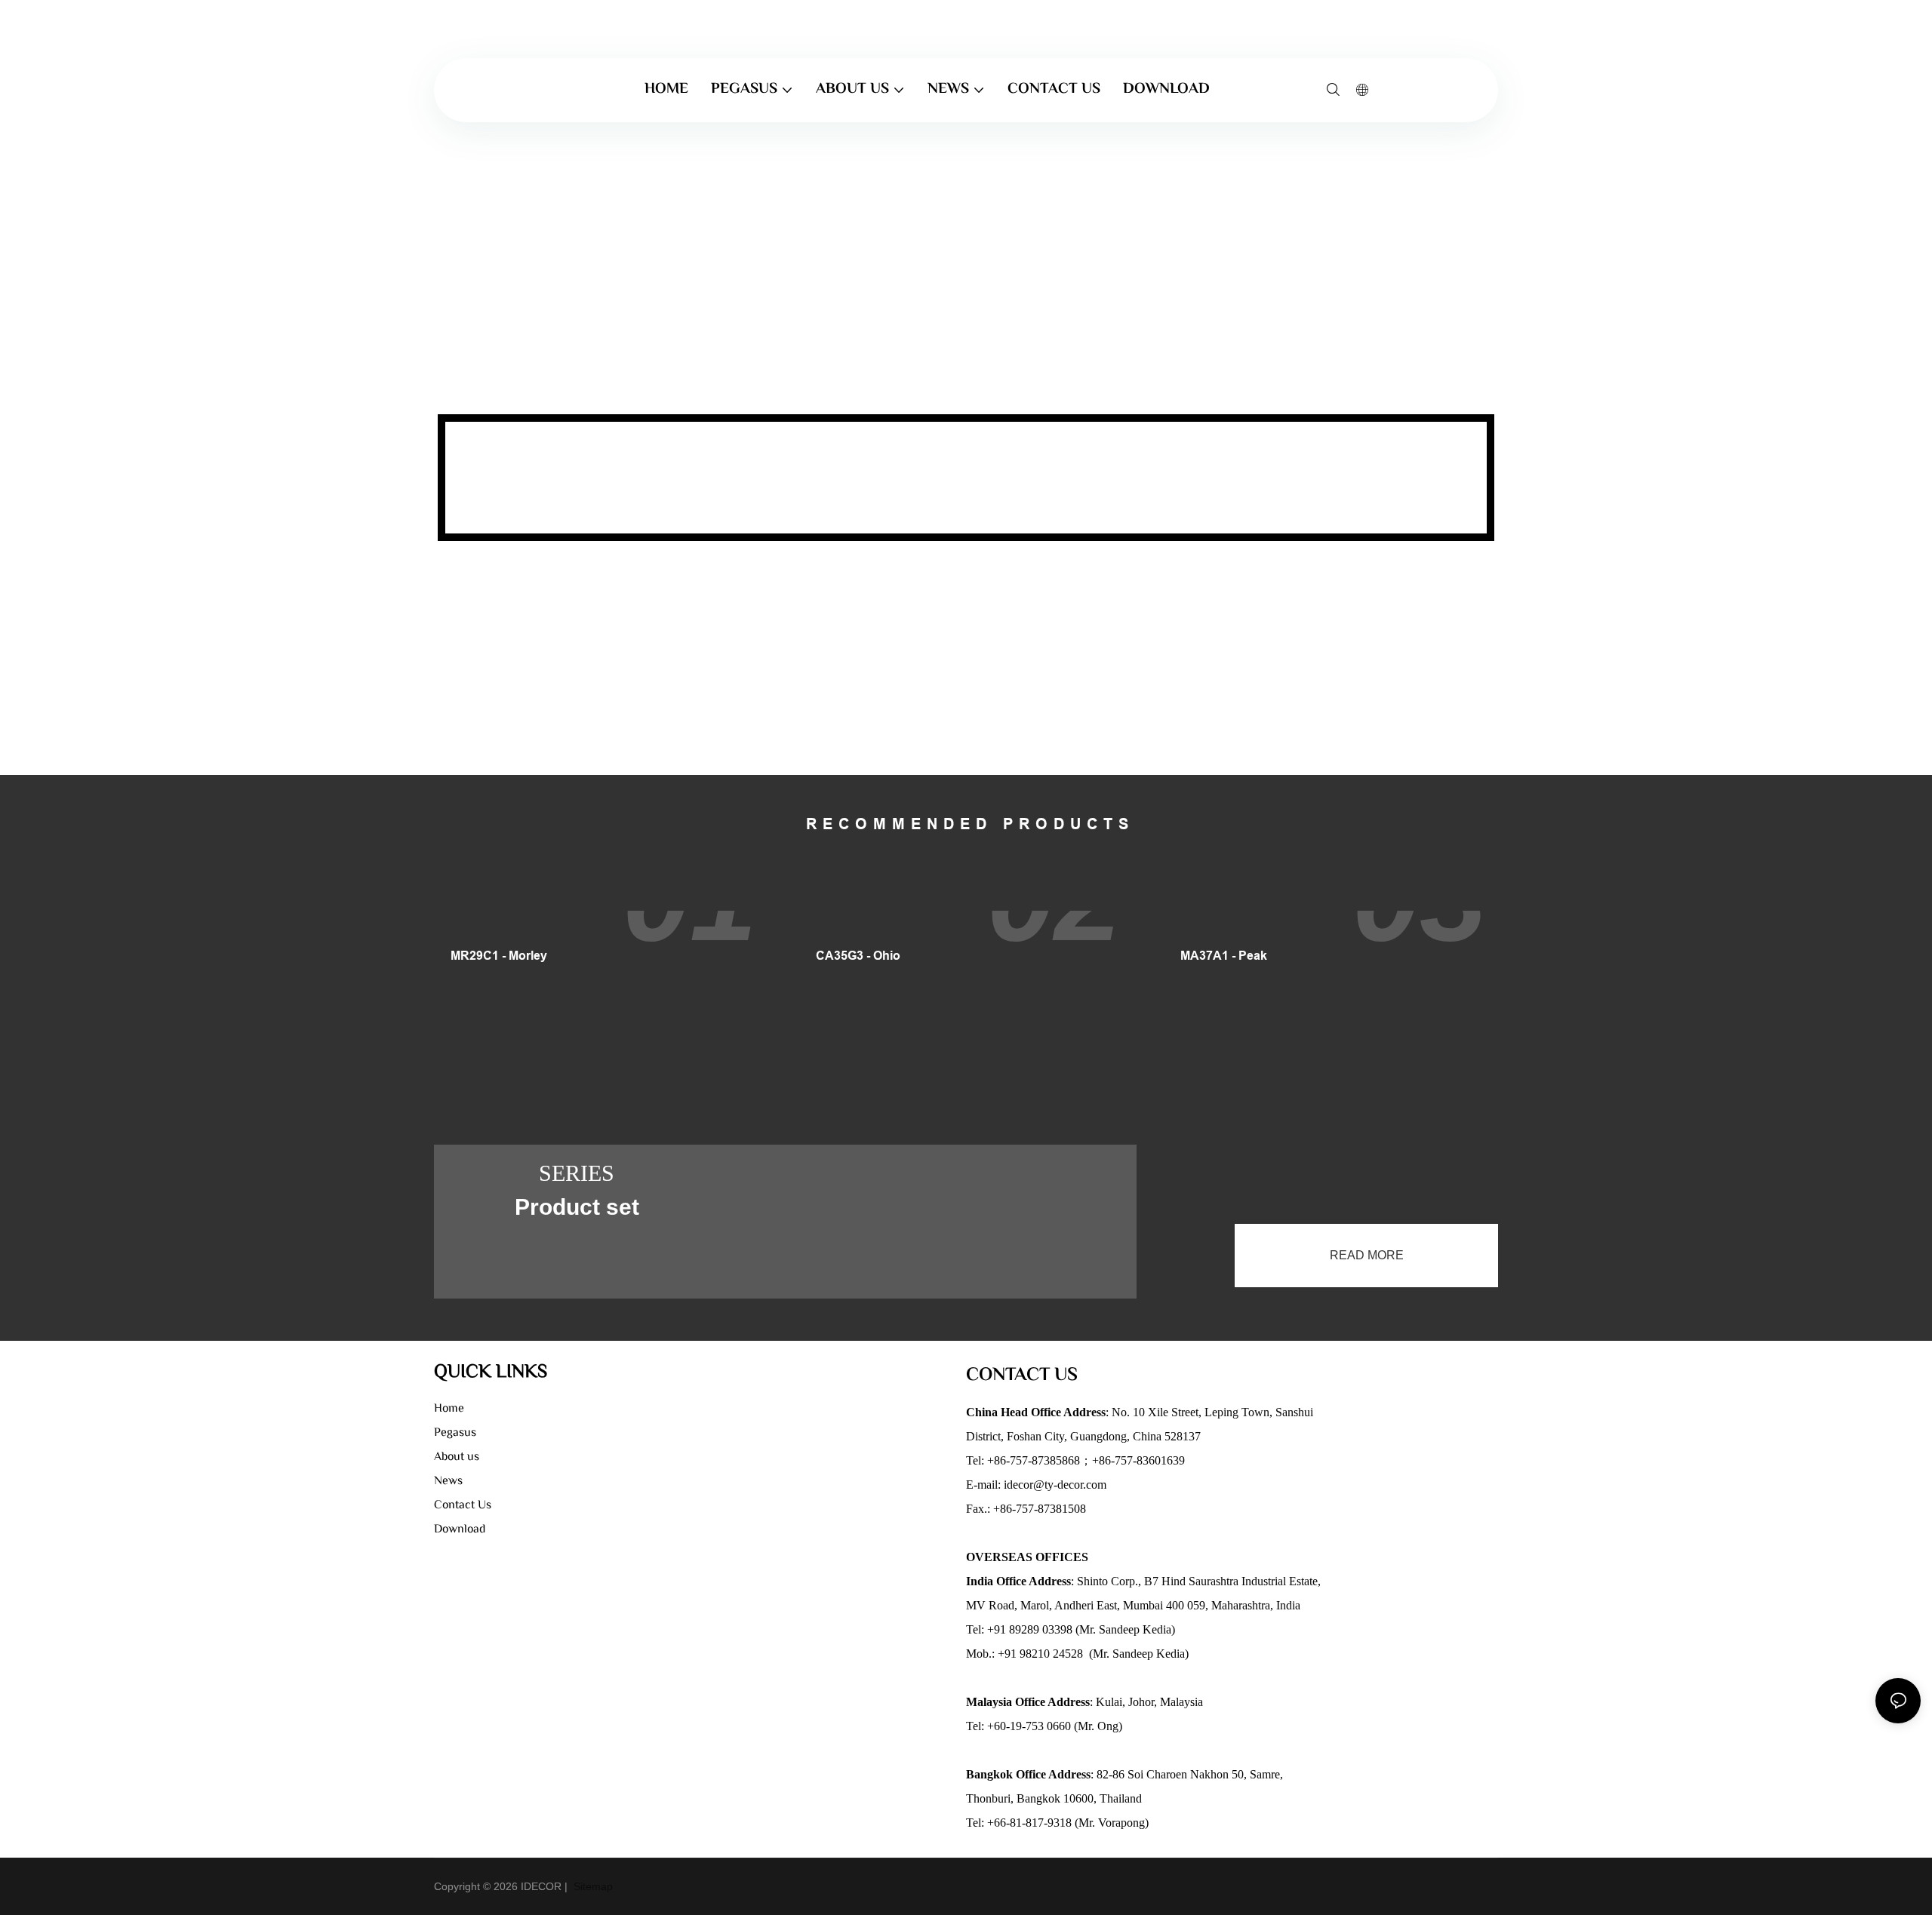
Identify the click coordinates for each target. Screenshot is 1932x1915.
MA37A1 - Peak (1224, 956)
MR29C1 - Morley (499, 956)
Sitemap (592, 1886)
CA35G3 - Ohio (858, 956)
